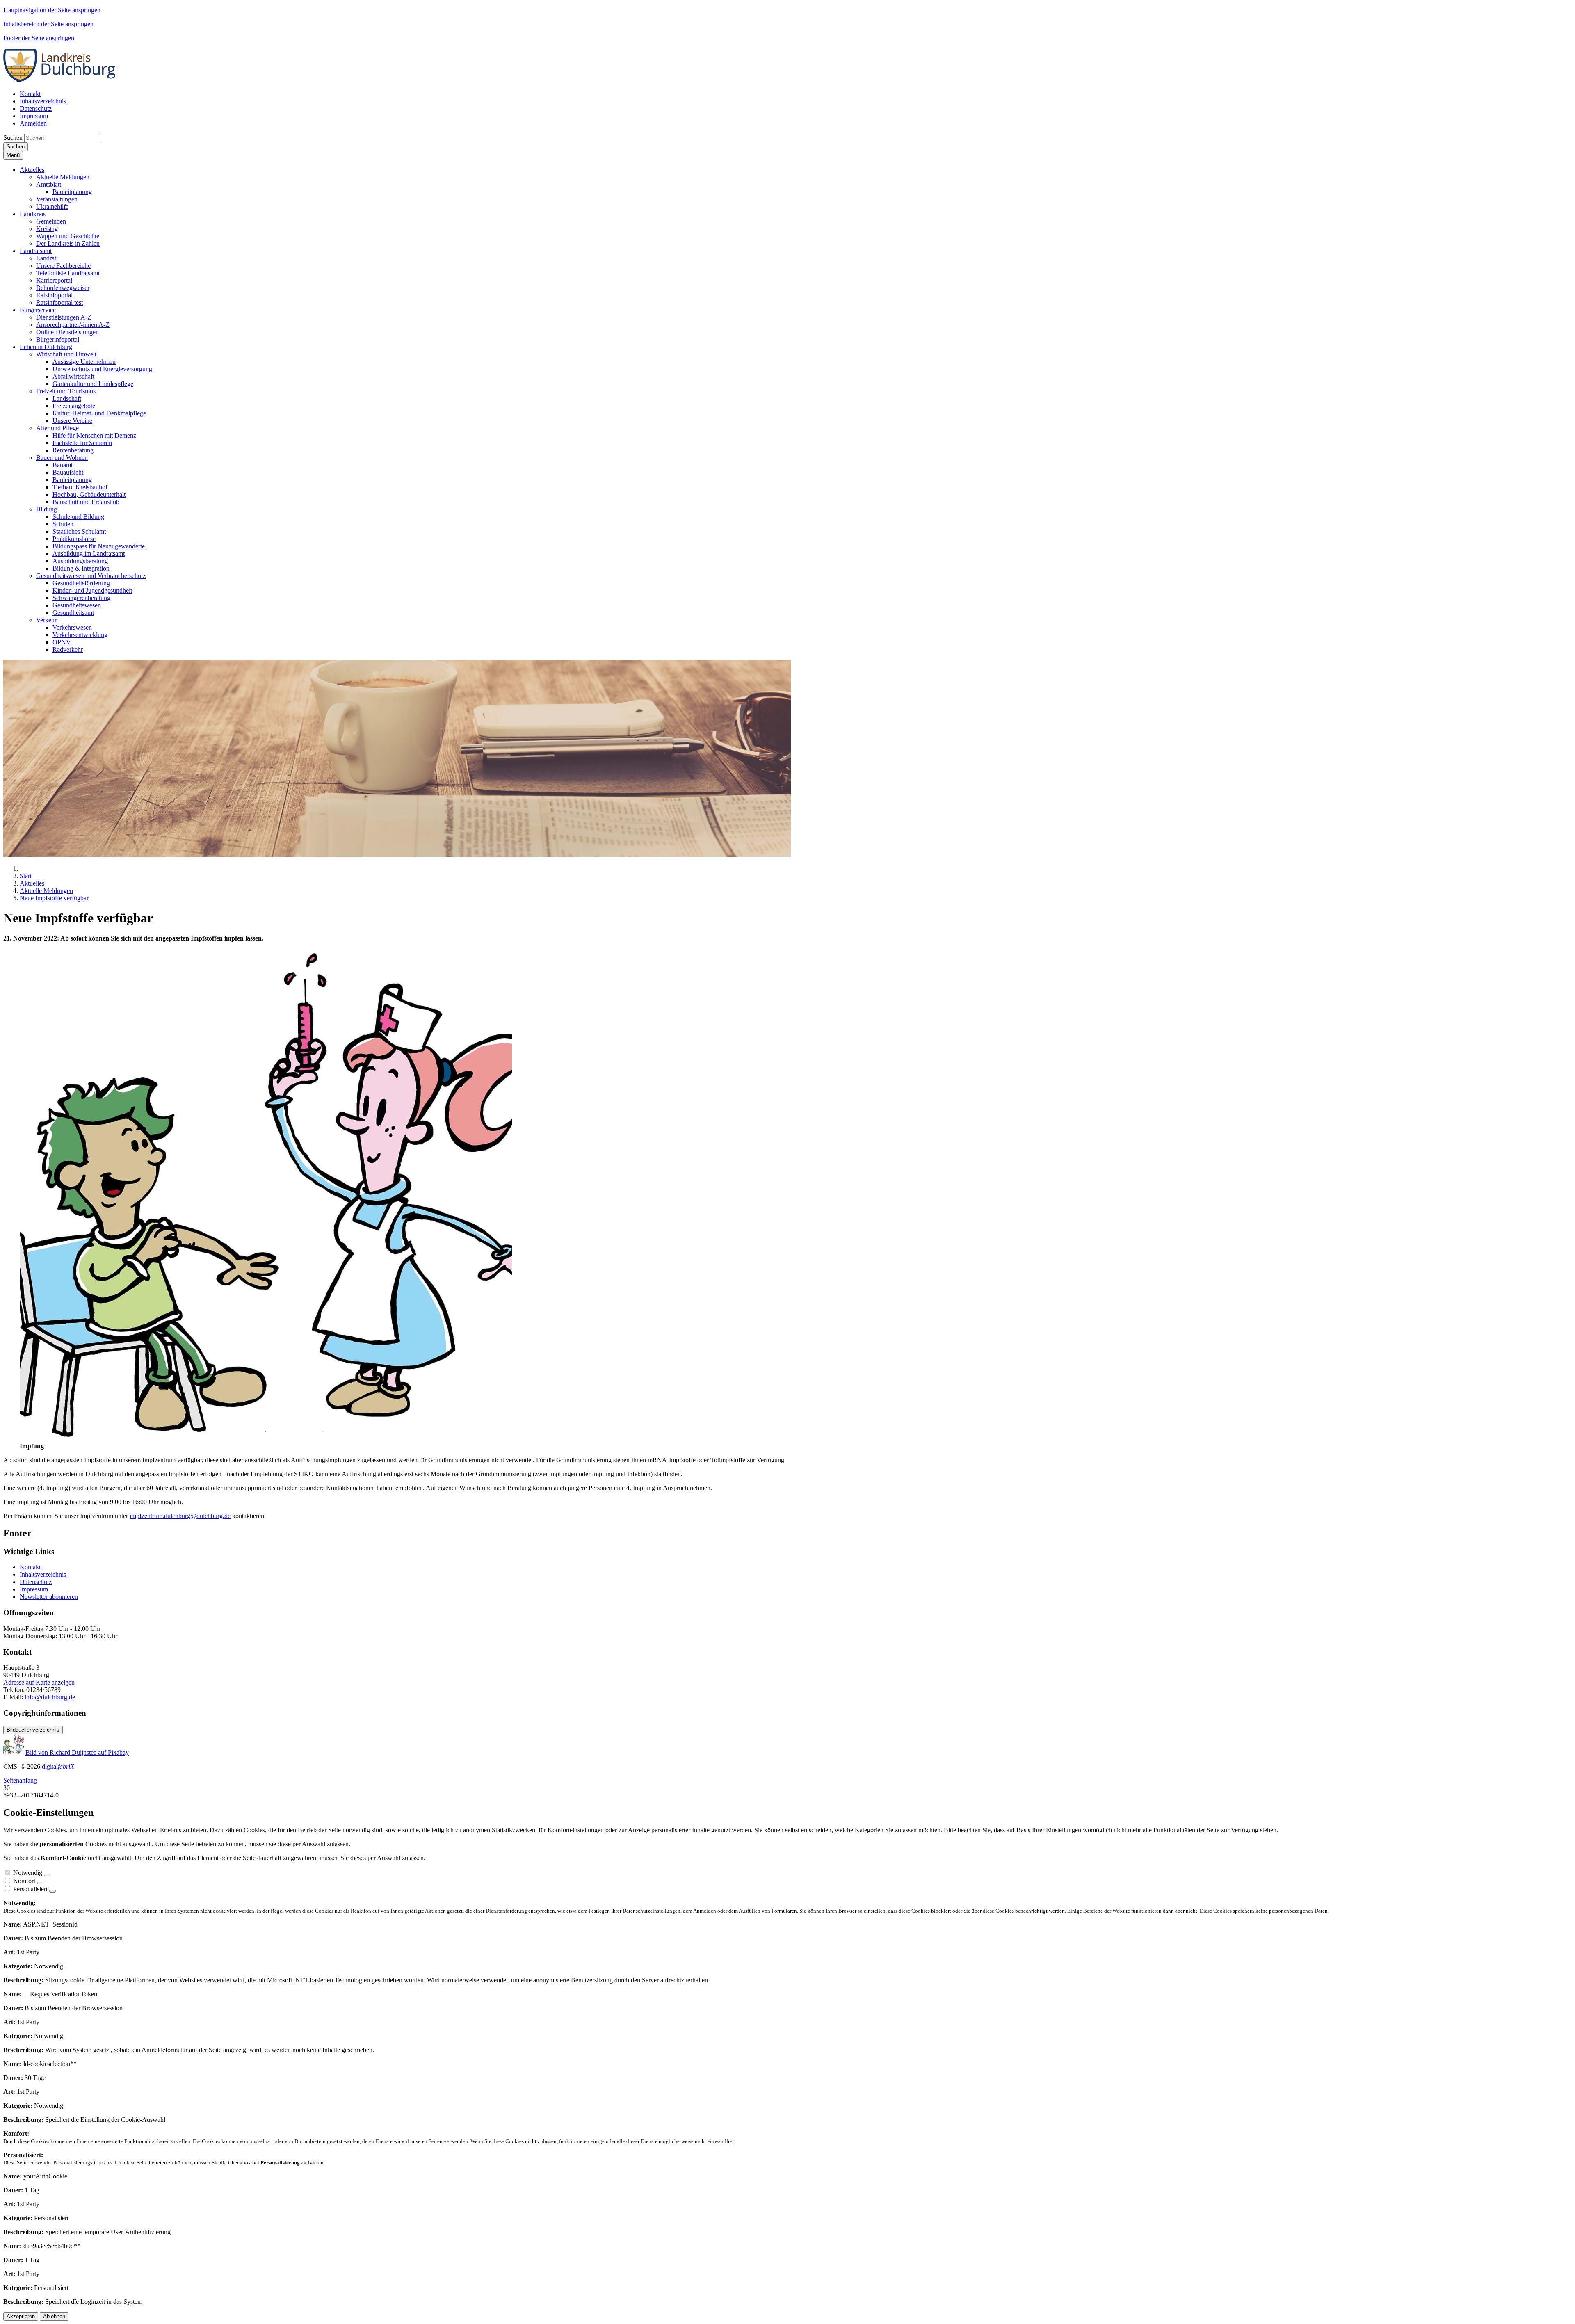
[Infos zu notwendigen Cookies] (47, 1875)
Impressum (34, 1589)
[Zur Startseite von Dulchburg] (62, 80)
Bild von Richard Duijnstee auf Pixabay (77, 1752)
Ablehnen (54, 2316)
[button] (32, 170)
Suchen (13, 138)
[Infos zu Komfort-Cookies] (40, 1883)
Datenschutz (36, 1582)
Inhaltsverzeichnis (43, 1574)
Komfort (24, 1881)
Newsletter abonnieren (49, 1597)
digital (58, 1766)
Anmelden (33, 123)
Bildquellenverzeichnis (33, 1730)
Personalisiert (30, 1889)
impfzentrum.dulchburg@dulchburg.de (180, 1516)
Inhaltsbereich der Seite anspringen (48, 24)
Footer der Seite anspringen (39, 38)
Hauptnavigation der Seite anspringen (52, 10)
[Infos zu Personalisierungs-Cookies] (52, 1891)
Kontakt (30, 1567)
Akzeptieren (21, 2316)
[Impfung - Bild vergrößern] (266, 1439)
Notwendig (28, 1873)
